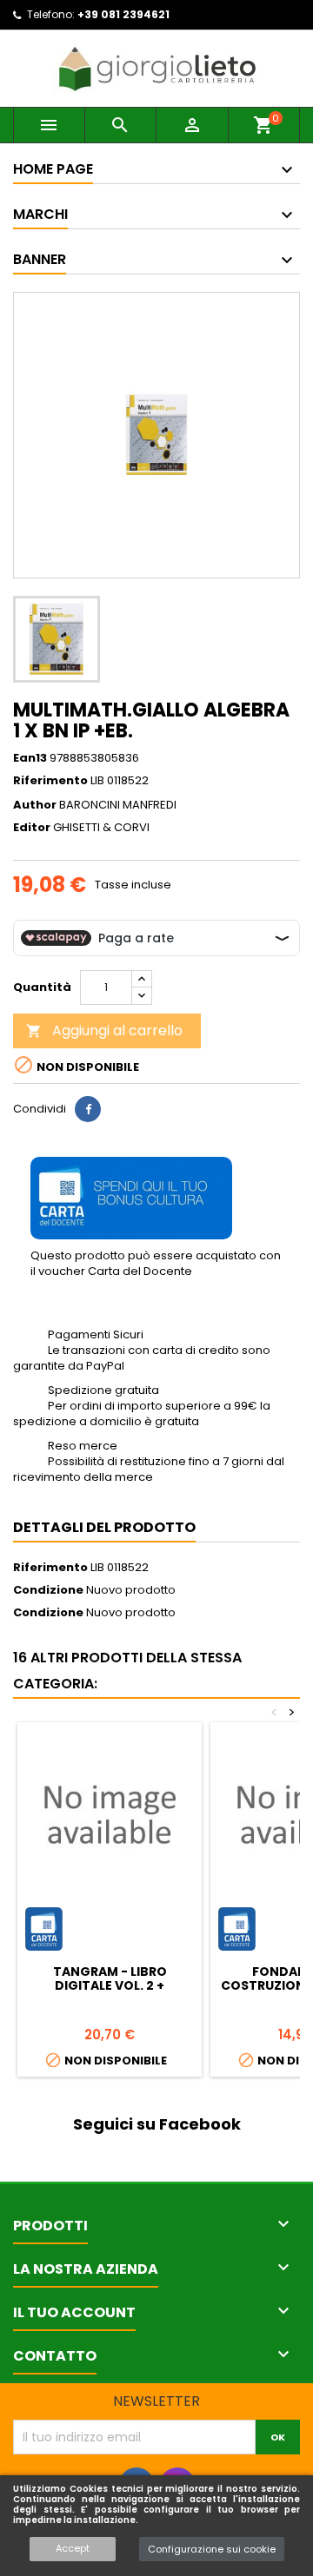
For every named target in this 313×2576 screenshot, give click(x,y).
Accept (73, 2548)
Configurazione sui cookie (212, 2549)
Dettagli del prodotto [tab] (104, 1527)
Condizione (48, 1590)
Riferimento (50, 781)
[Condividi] (88, 1109)
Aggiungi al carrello (104, 1030)
